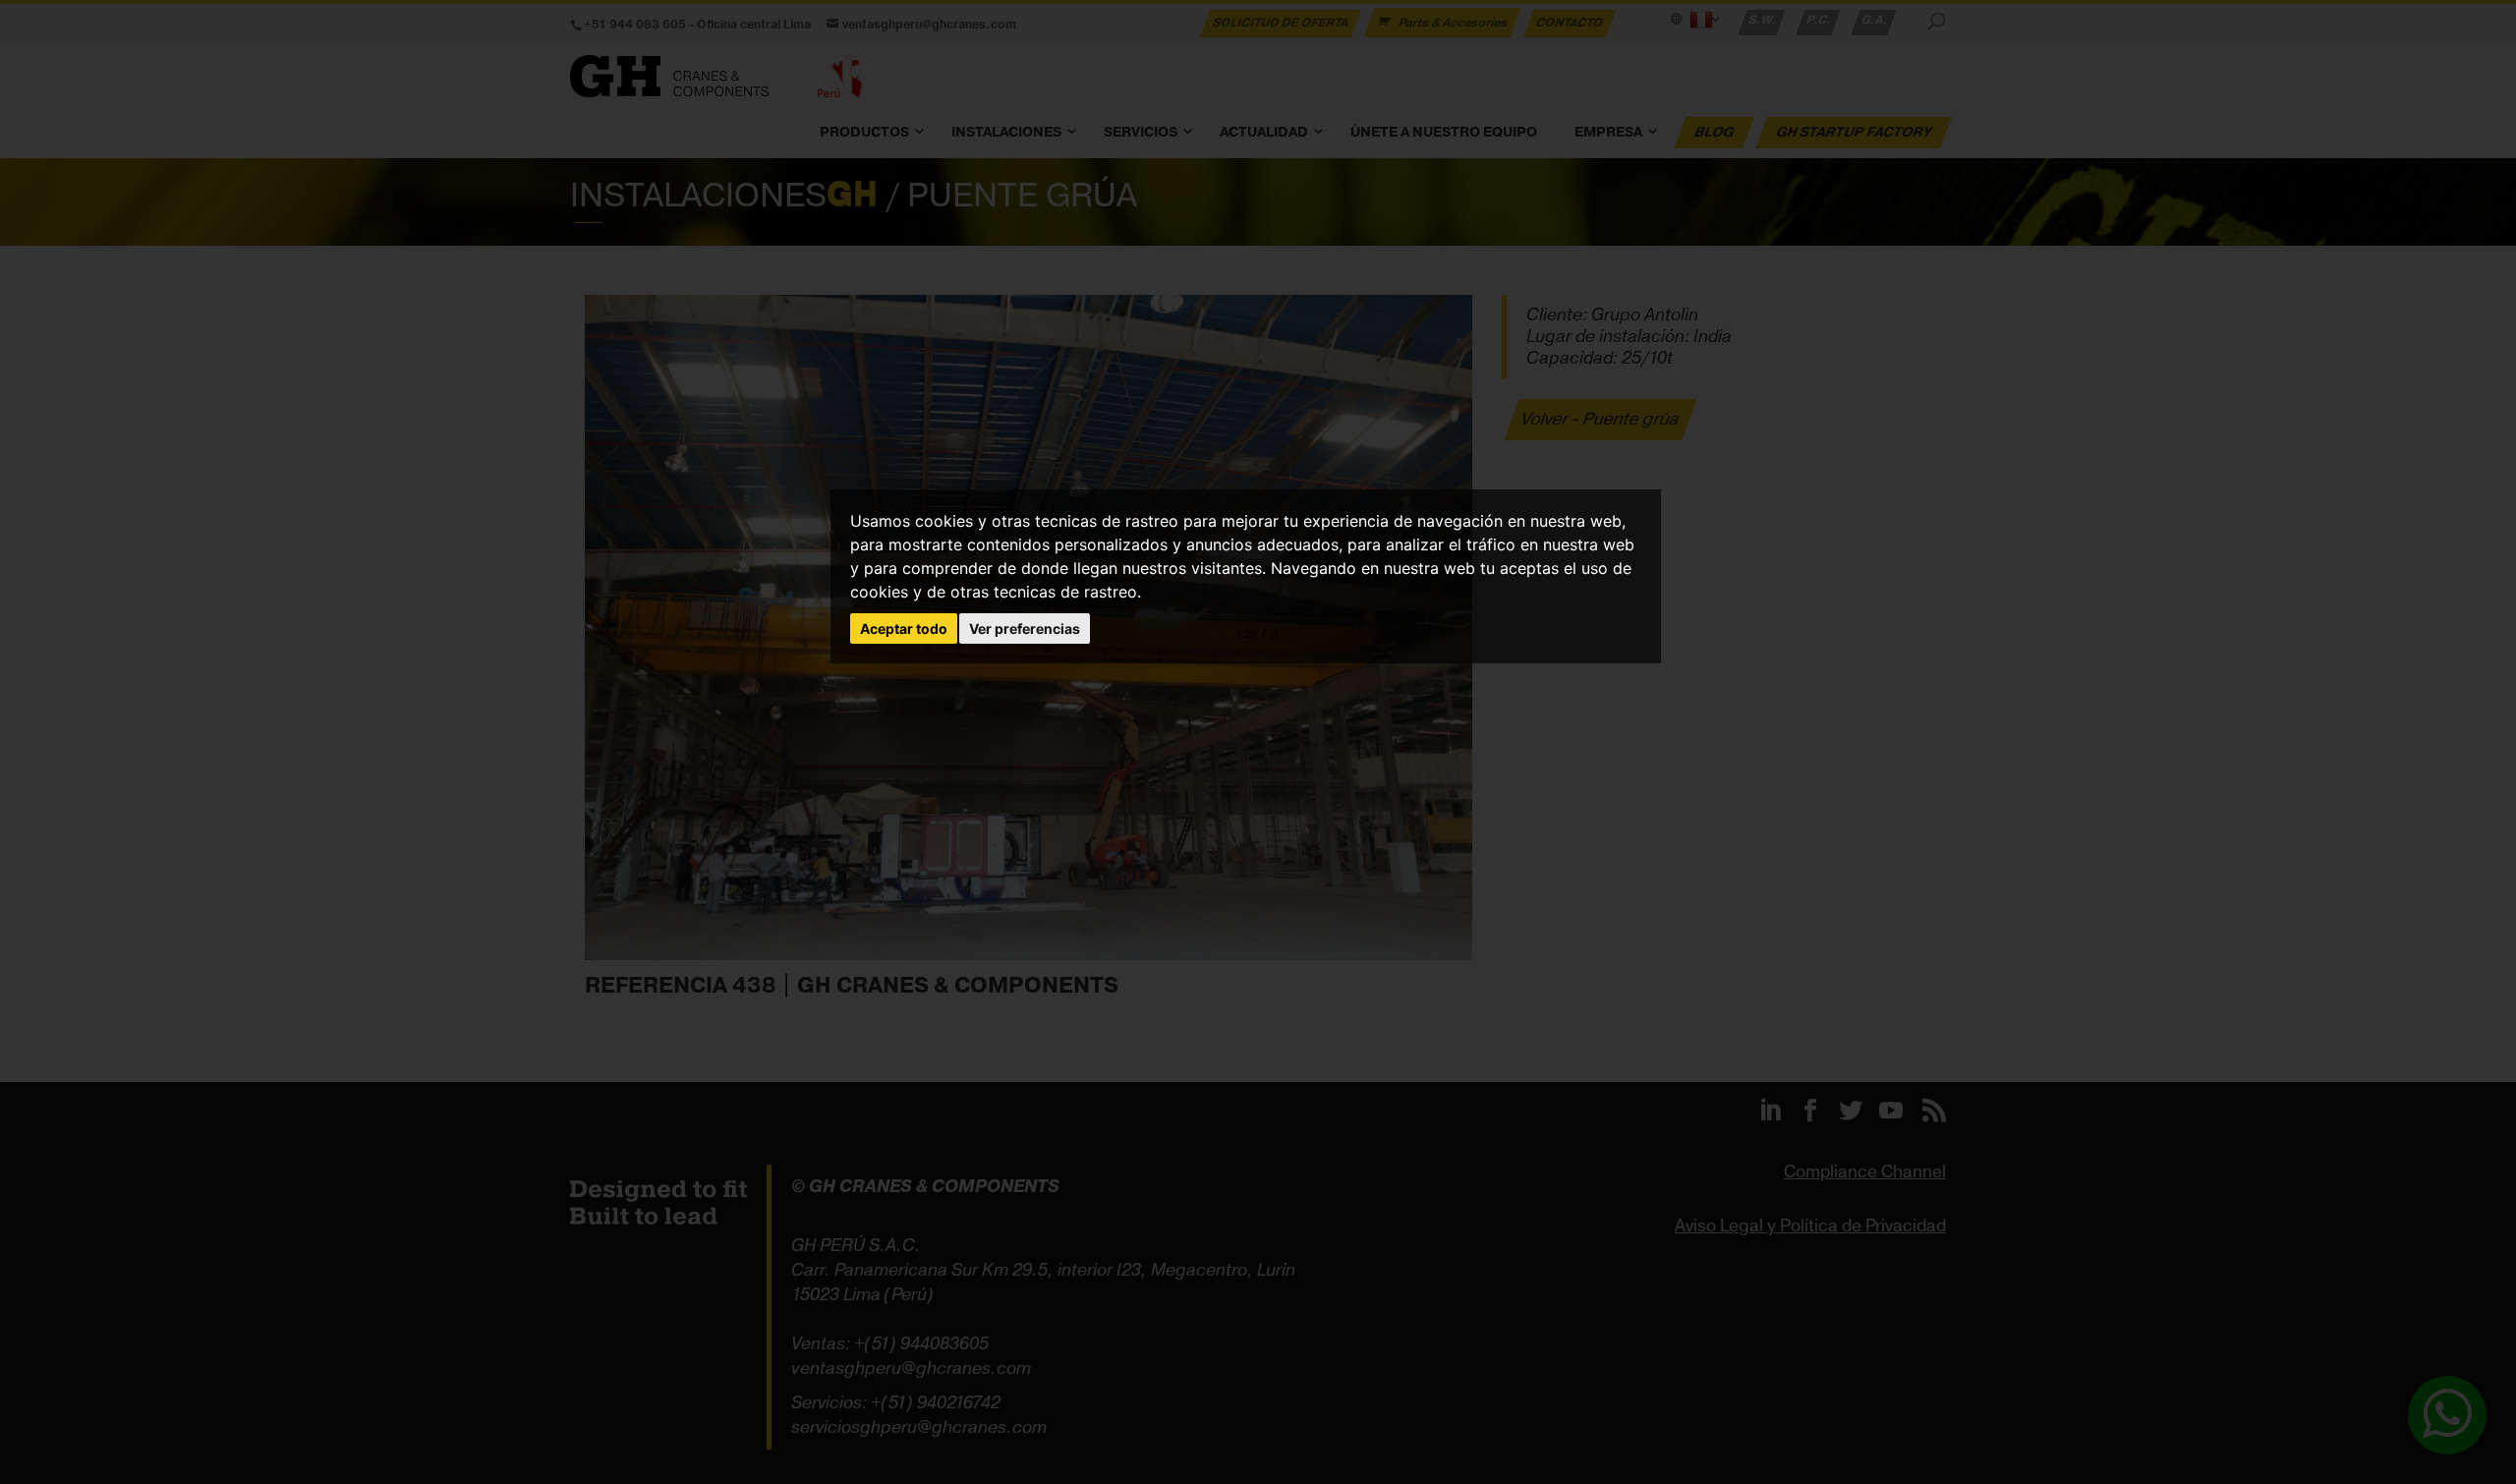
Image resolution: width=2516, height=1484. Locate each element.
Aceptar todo (904, 628)
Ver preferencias (1025, 628)
